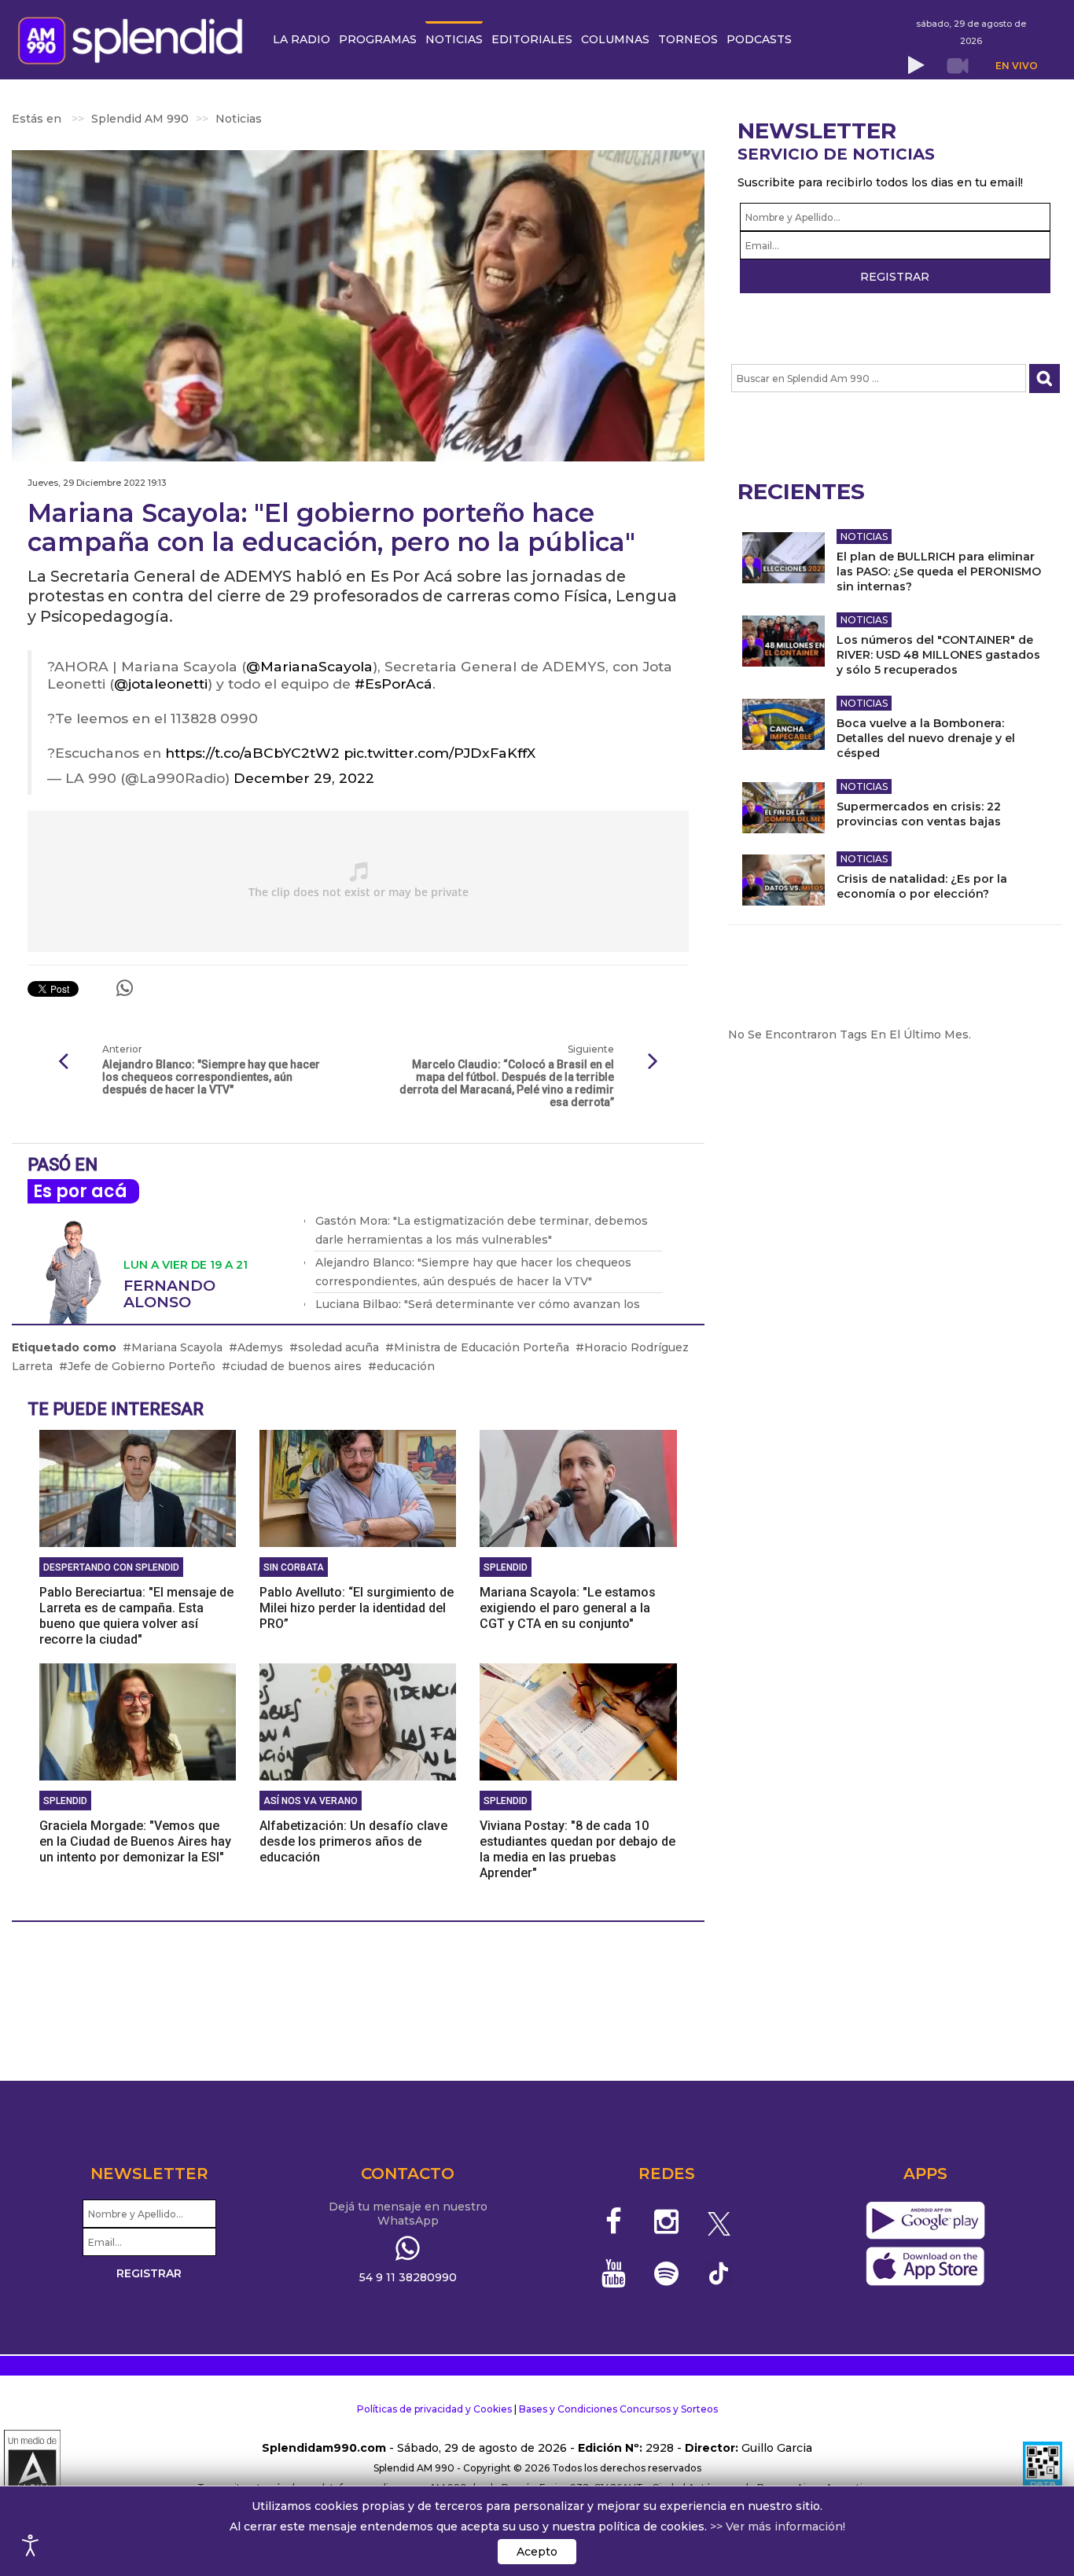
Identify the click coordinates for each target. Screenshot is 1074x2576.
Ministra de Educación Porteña (482, 1347)
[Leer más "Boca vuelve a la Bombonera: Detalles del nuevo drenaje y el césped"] (783, 724)
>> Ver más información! (778, 2526)
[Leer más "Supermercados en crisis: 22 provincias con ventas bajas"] (783, 808)
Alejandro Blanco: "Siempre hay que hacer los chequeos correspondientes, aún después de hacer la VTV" (211, 1077)
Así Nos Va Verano (311, 1801)
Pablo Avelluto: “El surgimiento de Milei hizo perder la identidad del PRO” (357, 1608)
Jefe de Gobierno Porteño (142, 1366)
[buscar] (1045, 378)
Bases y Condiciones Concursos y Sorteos (618, 2409)
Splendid (506, 1567)
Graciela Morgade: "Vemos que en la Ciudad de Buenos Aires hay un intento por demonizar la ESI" (135, 1841)
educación (406, 1366)
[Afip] (1043, 2468)
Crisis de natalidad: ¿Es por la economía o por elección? (922, 886)
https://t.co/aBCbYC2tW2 (252, 753)
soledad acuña (338, 1347)
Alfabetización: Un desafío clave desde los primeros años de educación (353, 1841)
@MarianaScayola (309, 666)
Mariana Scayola (177, 1347)
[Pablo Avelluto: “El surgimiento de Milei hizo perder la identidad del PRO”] (358, 1487)
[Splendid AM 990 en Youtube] (614, 2273)
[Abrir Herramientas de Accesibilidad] (31, 2545)
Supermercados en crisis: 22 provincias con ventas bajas (919, 814)
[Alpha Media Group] (32, 2468)
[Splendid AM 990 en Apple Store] (925, 2267)
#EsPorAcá (394, 684)
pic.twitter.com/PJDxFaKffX (440, 753)
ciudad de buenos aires (296, 1366)
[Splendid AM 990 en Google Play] (925, 2221)
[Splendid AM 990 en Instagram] (666, 2221)
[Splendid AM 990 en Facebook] (614, 2221)
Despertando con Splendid (111, 1567)
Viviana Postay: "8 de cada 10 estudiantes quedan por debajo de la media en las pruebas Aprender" (577, 1849)
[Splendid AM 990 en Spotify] (666, 2273)
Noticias (864, 537)
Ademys (260, 1347)
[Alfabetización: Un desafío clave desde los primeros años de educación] (358, 1721)
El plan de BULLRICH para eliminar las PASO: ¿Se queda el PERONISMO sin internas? (939, 571)
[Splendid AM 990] (134, 39)
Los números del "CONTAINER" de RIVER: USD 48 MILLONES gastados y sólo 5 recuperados (938, 655)
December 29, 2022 (304, 778)
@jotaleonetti (161, 684)
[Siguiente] (653, 1062)
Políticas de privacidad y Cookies (434, 2409)
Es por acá (80, 1191)
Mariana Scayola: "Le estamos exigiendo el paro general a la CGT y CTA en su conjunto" (568, 1608)
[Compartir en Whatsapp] (125, 988)
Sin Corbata (294, 1567)
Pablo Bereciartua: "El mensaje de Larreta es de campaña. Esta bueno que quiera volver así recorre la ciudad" (136, 1616)
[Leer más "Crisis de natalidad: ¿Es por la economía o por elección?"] (783, 880)
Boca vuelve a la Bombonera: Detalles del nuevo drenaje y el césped (926, 738)
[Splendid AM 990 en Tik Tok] (719, 2272)
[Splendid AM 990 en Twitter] (719, 2221)
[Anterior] (63, 1062)
